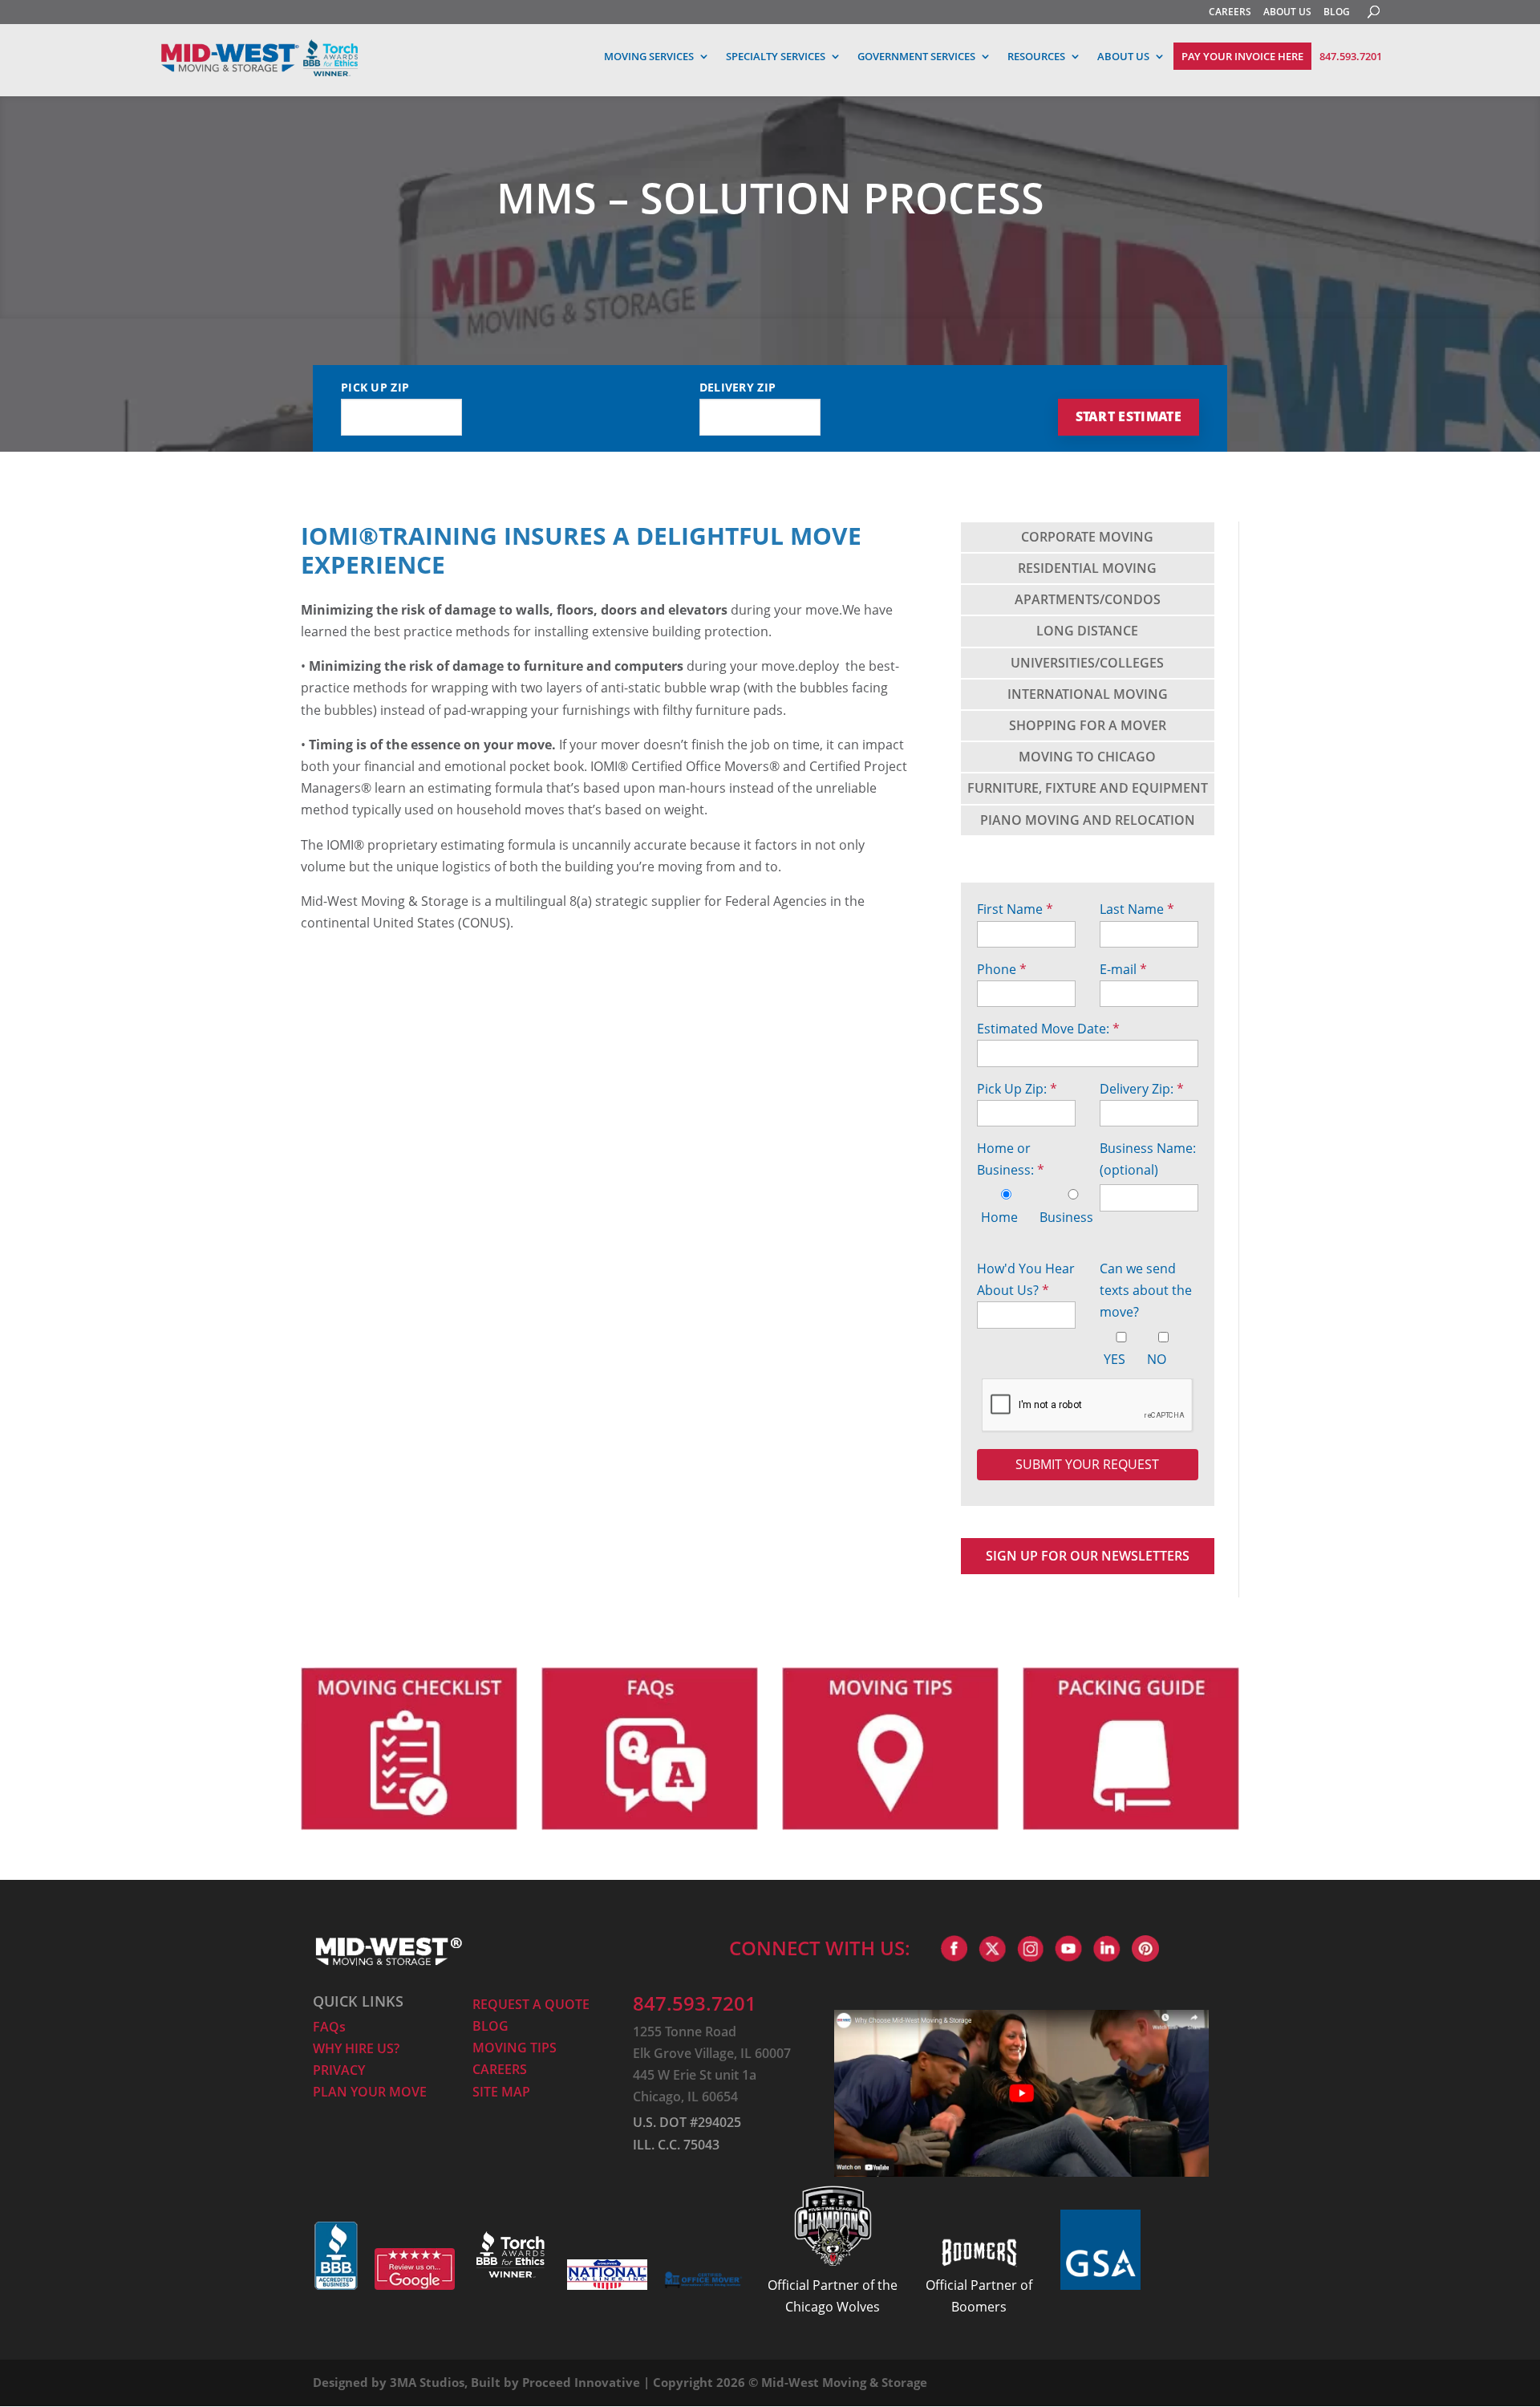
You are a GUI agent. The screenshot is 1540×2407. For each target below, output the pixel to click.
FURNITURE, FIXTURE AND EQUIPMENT (1088, 788)
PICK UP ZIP (375, 387)
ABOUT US (1287, 12)
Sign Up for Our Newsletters (1088, 1556)
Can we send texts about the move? (1146, 1290)
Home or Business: (1011, 1159)
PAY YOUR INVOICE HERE (1242, 56)
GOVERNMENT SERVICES (916, 56)
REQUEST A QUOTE (531, 2004)
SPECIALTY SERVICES (776, 56)
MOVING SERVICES (649, 56)
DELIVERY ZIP (738, 387)
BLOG (1337, 12)
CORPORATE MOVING (1087, 537)
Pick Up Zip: (1017, 1089)
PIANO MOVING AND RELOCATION (1088, 820)
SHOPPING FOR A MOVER (1088, 725)
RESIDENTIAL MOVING (1087, 568)
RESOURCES (1036, 56)
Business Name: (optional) (1148, 1159)
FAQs (329, 2027)
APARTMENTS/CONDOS (1088, 599)
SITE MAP (501, 2092)
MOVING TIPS (515, 2048)
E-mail (1123, 969)
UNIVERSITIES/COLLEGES (1087, 663)
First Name (1015, 909)
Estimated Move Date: (1048, 1029)
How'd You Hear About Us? (1026, 1279)
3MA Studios (427, 2382)
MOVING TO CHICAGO (1087, 757)
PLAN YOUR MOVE (370, 2092)
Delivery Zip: (1142, 1089)
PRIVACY (339, 2070)
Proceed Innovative (581, 2382)
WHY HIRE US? (356, 2048)
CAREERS (1230, 12)
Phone (1002, 969)
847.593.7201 (1351, 55)
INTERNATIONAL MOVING (1088, 694)
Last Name (1137, 909)
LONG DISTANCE (1087, 631)
